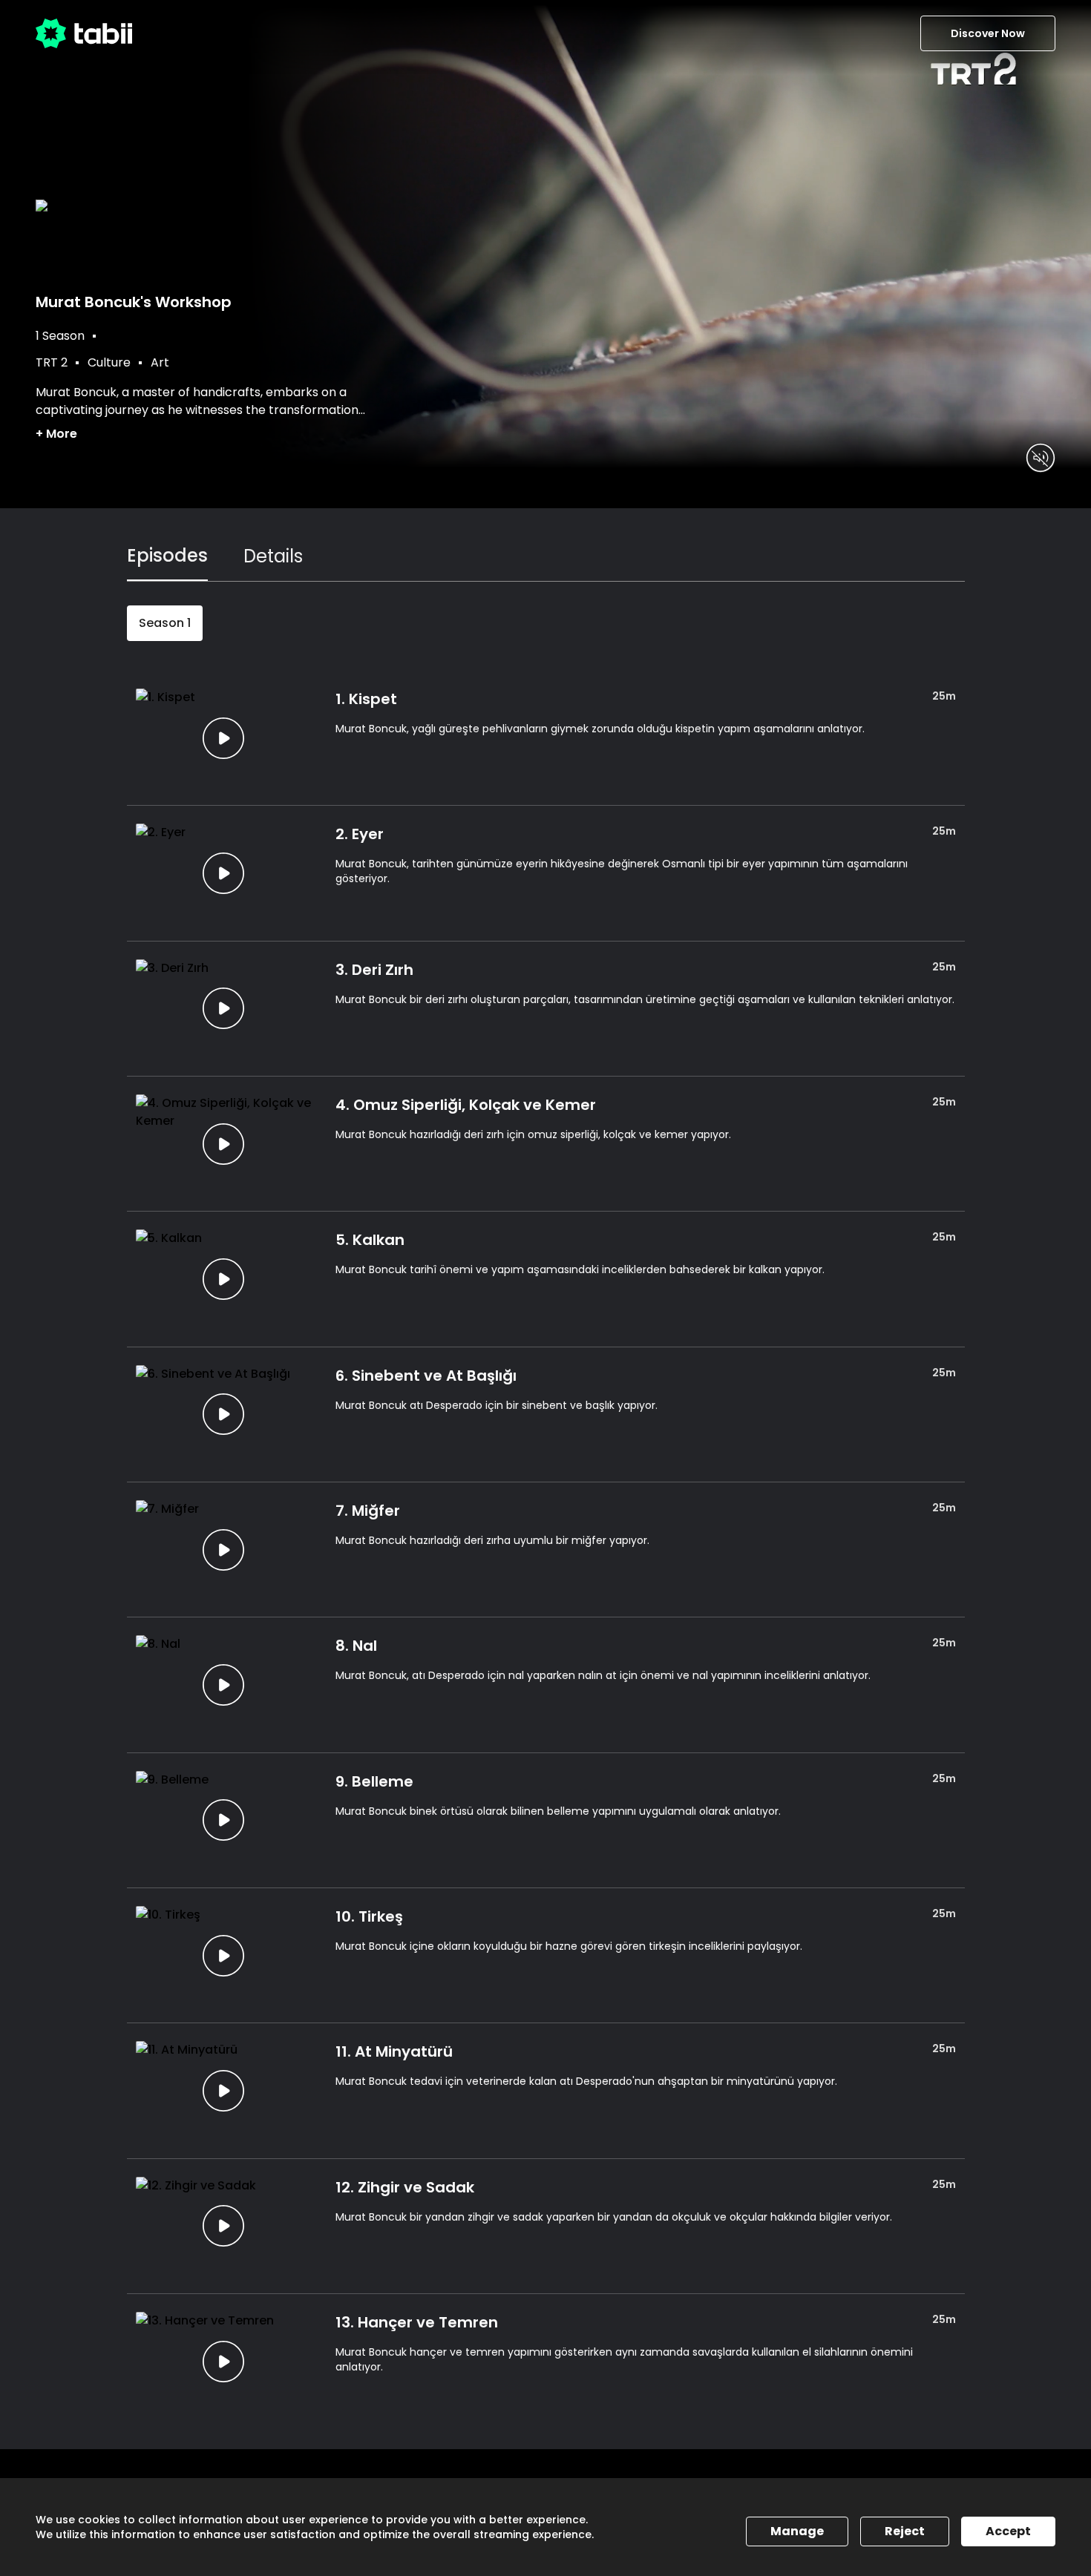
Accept (1008, 2531)
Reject (905, 2531)
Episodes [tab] (167, 555)
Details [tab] (273, 556)
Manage (797, 2531)
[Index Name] (224, 738)
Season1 (165, 623)
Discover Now (988, 33)
